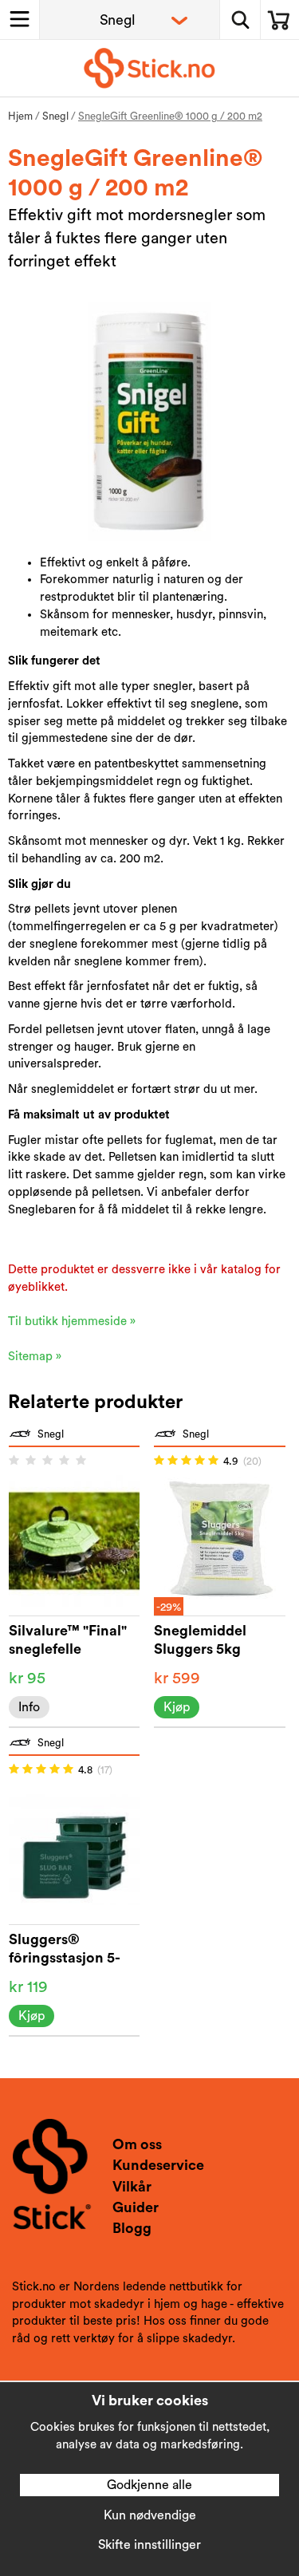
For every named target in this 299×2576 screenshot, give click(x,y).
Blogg (132, 2228)
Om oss (137, 2144)
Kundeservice (158, 2165)
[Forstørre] (149, 421)
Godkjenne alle (149, 2485)
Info (29, 1707)
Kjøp (177, 1707)
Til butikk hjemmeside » (72, 1322)
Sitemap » (35, 1357)
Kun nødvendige (150, 2515)
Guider (136, 2207)
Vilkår (132, 2187)
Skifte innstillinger (149, 2545)
